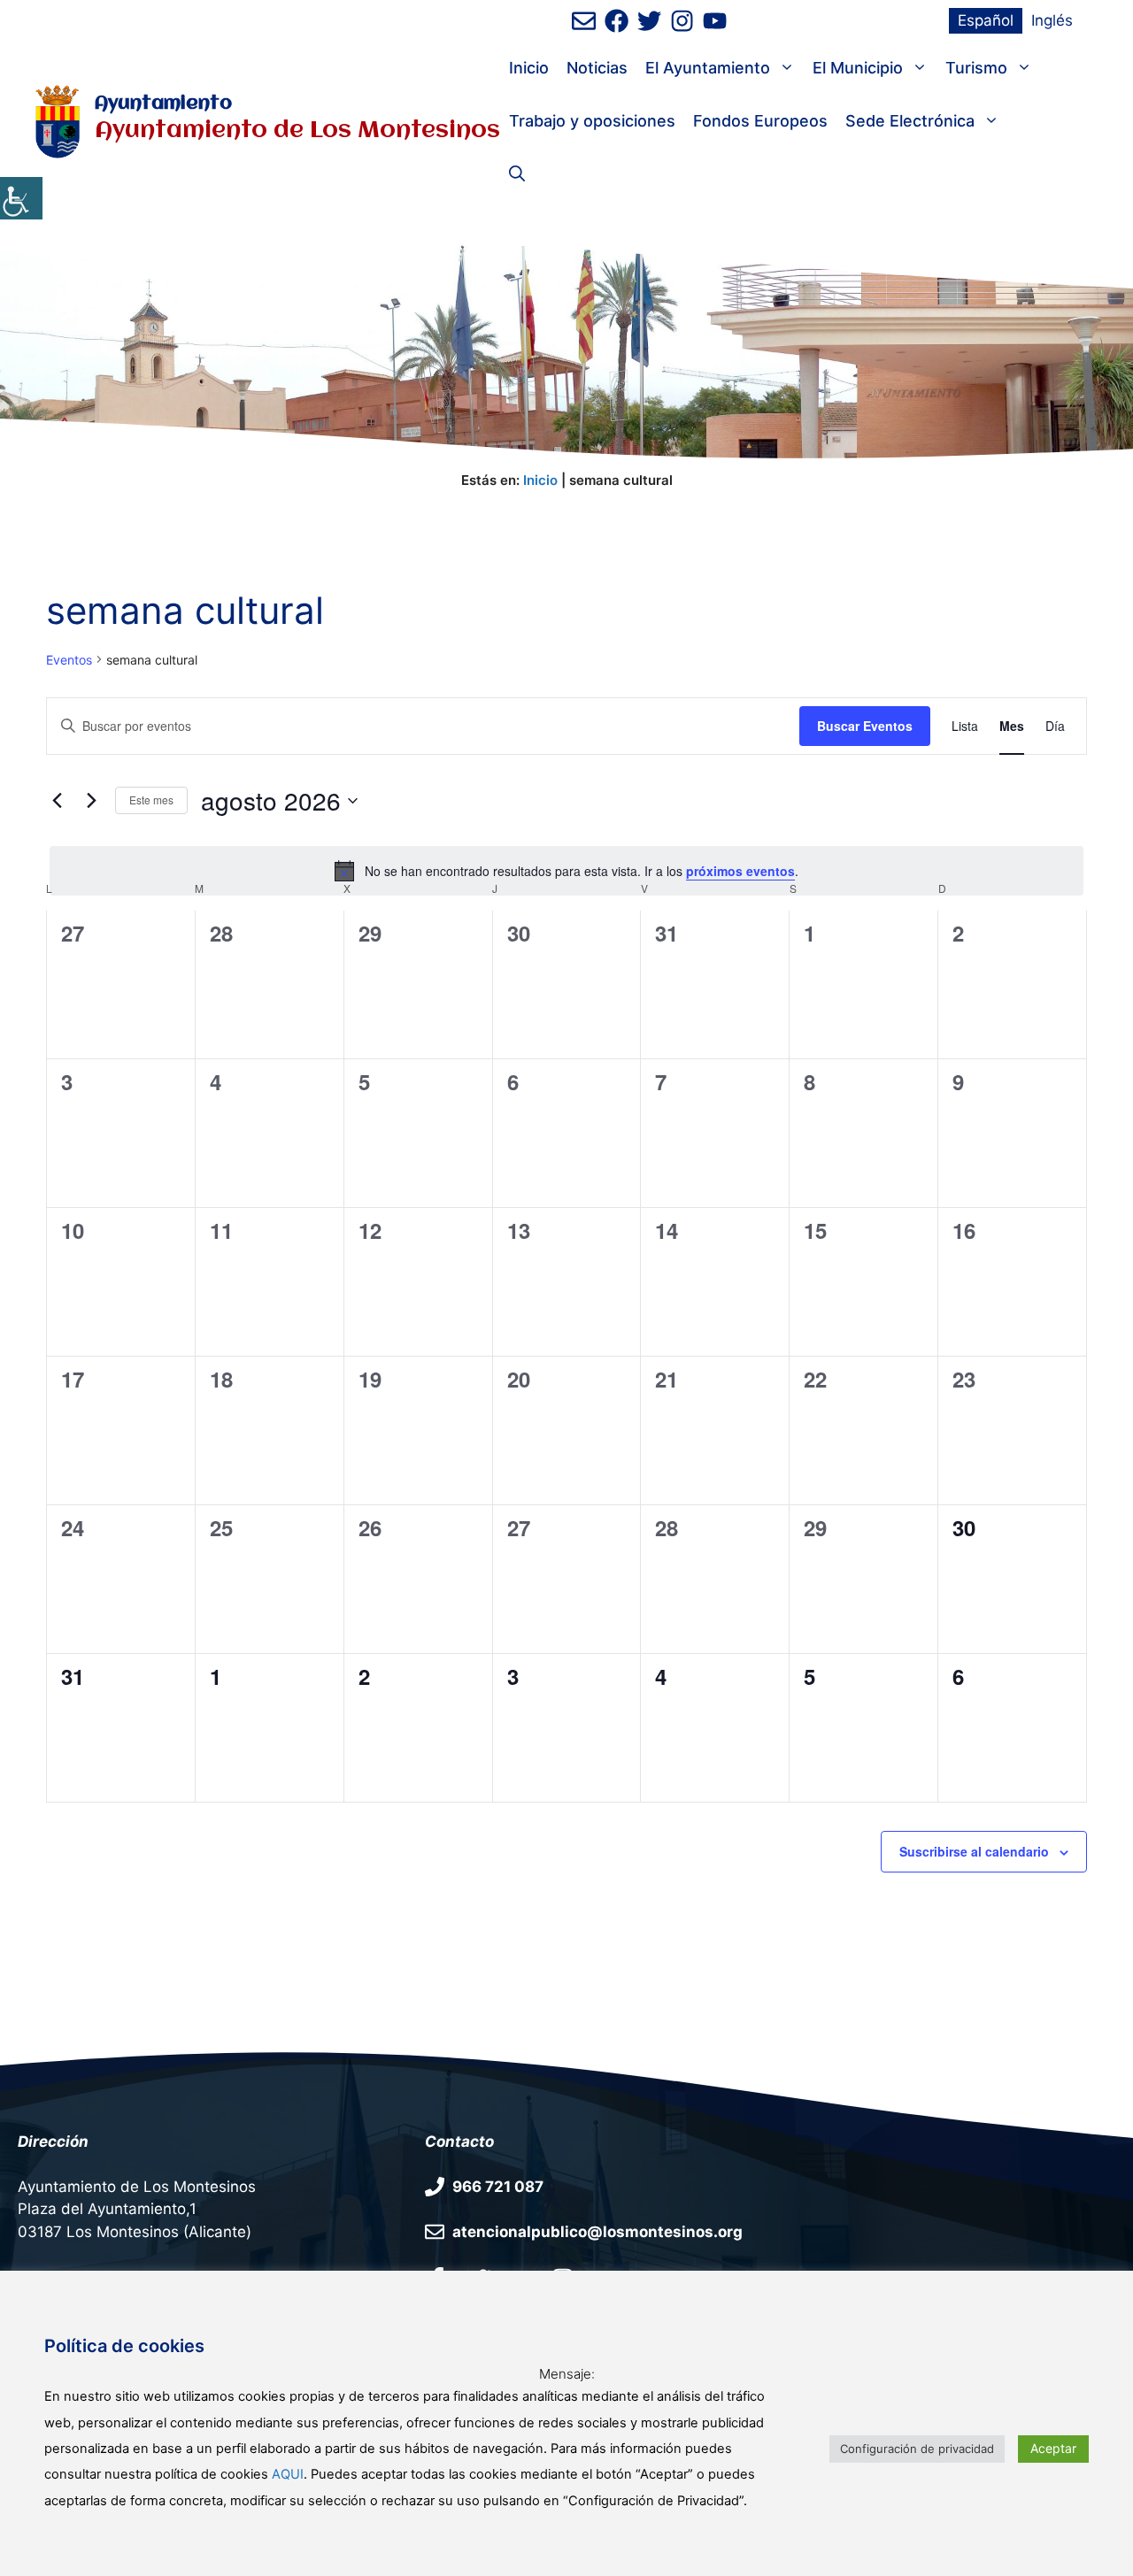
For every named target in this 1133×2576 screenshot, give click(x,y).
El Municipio (858, 68)
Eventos (69, 660)
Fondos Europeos (760, 121)
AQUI (288, 2474)
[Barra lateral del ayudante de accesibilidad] (21, 198)
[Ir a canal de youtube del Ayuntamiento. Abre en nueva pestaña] (715, 21)
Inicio (529, 68)
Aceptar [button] (1053, 2448)
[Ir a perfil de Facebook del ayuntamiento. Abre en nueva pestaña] (617, 21)
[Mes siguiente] (91, 801)
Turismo (976, 68)
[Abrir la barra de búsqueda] (517, 174)
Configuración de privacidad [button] (917, 2449)
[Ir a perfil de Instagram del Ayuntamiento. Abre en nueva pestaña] (682, 21)
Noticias (597, 68)
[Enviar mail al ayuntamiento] (584, 21)
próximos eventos (740, 871)
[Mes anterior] (57, 801)
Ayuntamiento (163, 104)
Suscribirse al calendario (974, 1851)
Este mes (151, 800)
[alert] (566, 871)
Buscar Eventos (865, 726)
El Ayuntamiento (708, 68)
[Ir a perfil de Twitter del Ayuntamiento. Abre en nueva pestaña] (649, 21)
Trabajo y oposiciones (592, 121)
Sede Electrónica (910, 121)
